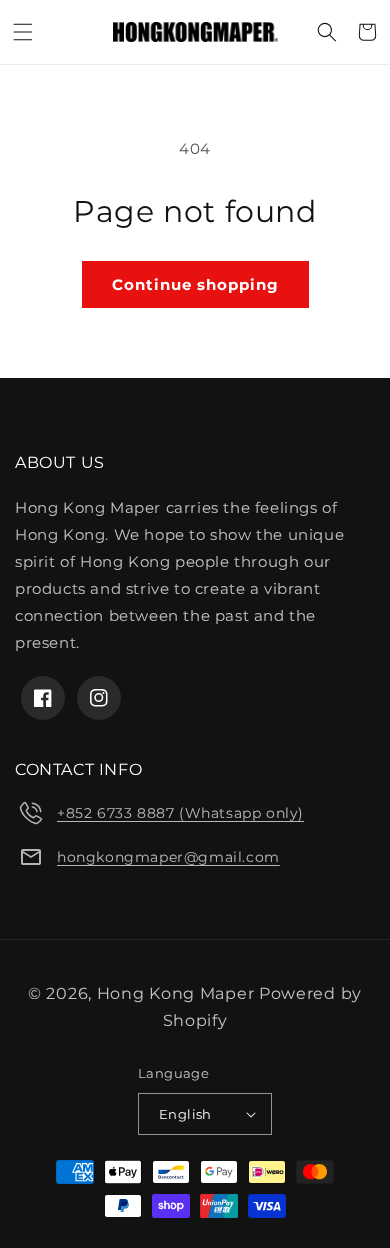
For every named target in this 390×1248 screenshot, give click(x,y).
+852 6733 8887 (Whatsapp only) (180, 813)
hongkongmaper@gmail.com (168, 857)
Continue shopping (195, 284)
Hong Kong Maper (178, 993)
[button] (23, 32)
